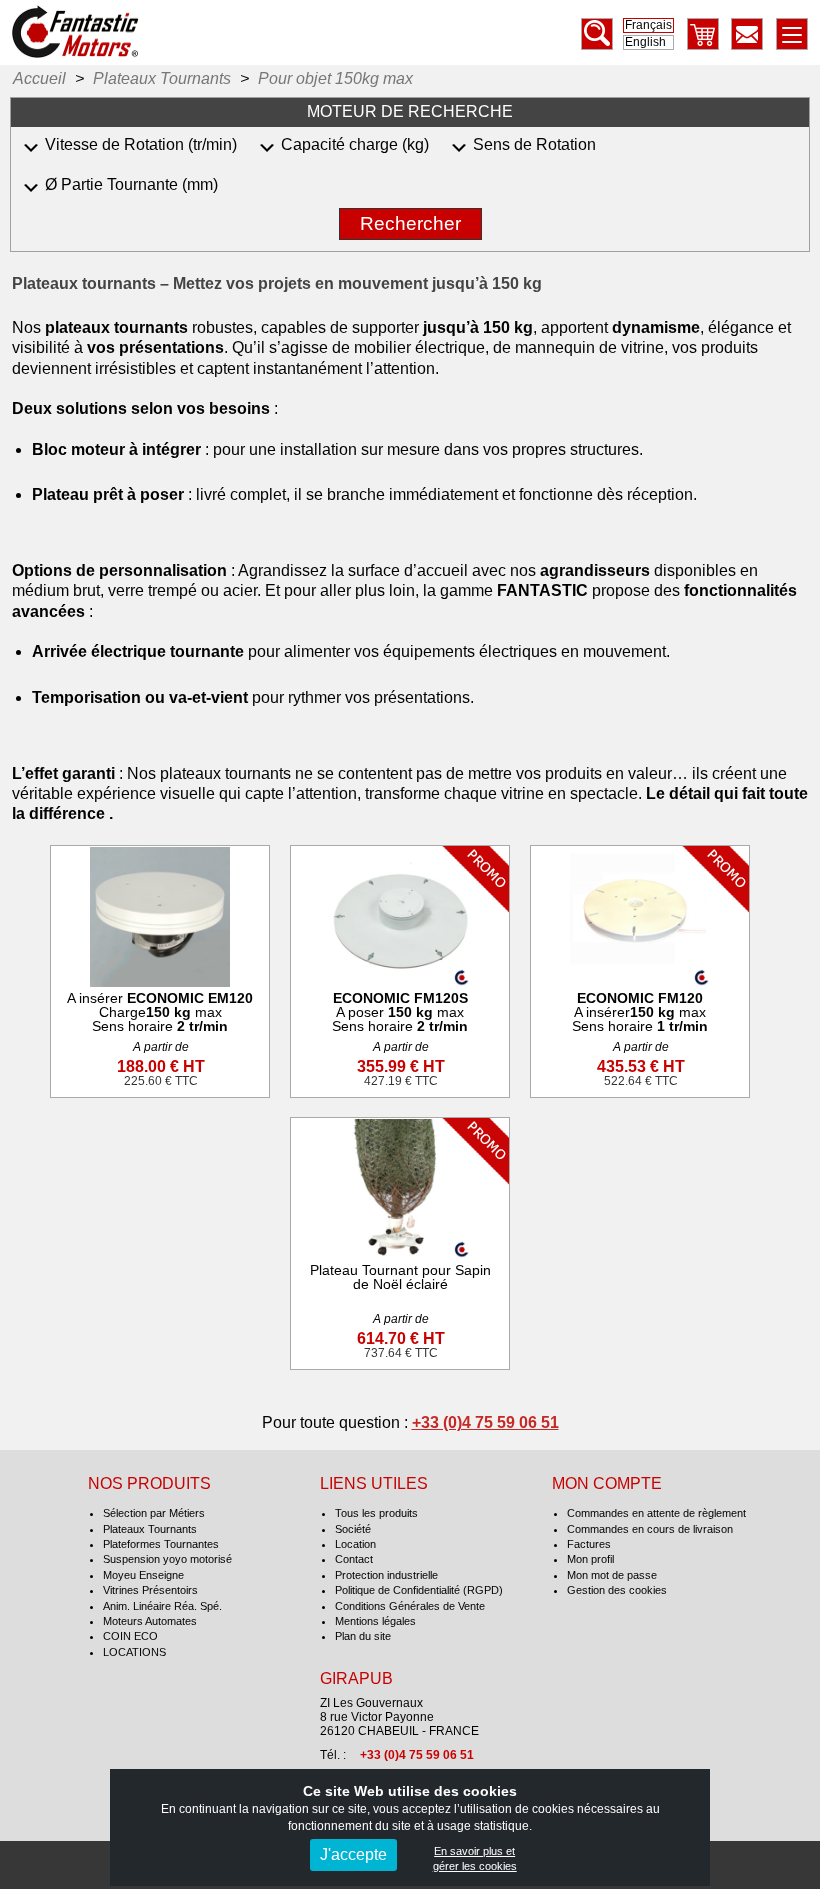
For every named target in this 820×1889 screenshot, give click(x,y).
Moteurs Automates (150, 1621)
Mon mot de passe (612, 1575)
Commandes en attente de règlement (656, 1513)
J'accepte (353, 1854)
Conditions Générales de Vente (410, 1606)
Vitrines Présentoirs (150, 1590)
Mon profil (590, 1559)
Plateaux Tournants (150, 1529)
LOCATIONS (134, 1652)
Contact (354, 1559)
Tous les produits (376, 1513)
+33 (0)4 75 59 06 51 (485, 1422)
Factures (589, 1544)
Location (355, 1544)
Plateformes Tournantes (161, 1544)
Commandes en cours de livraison (650, 1529)
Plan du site (363, 1636)
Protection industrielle (386, 1575)
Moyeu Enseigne (143, 1575)
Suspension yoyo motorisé (167, 1559)
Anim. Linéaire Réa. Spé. (162, 1606)
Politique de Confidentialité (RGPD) (419, 1590)
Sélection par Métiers (154, 1513)
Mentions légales (375, 1621)
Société (353, 1529)
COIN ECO (130, 1636)
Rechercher (410, 223)
